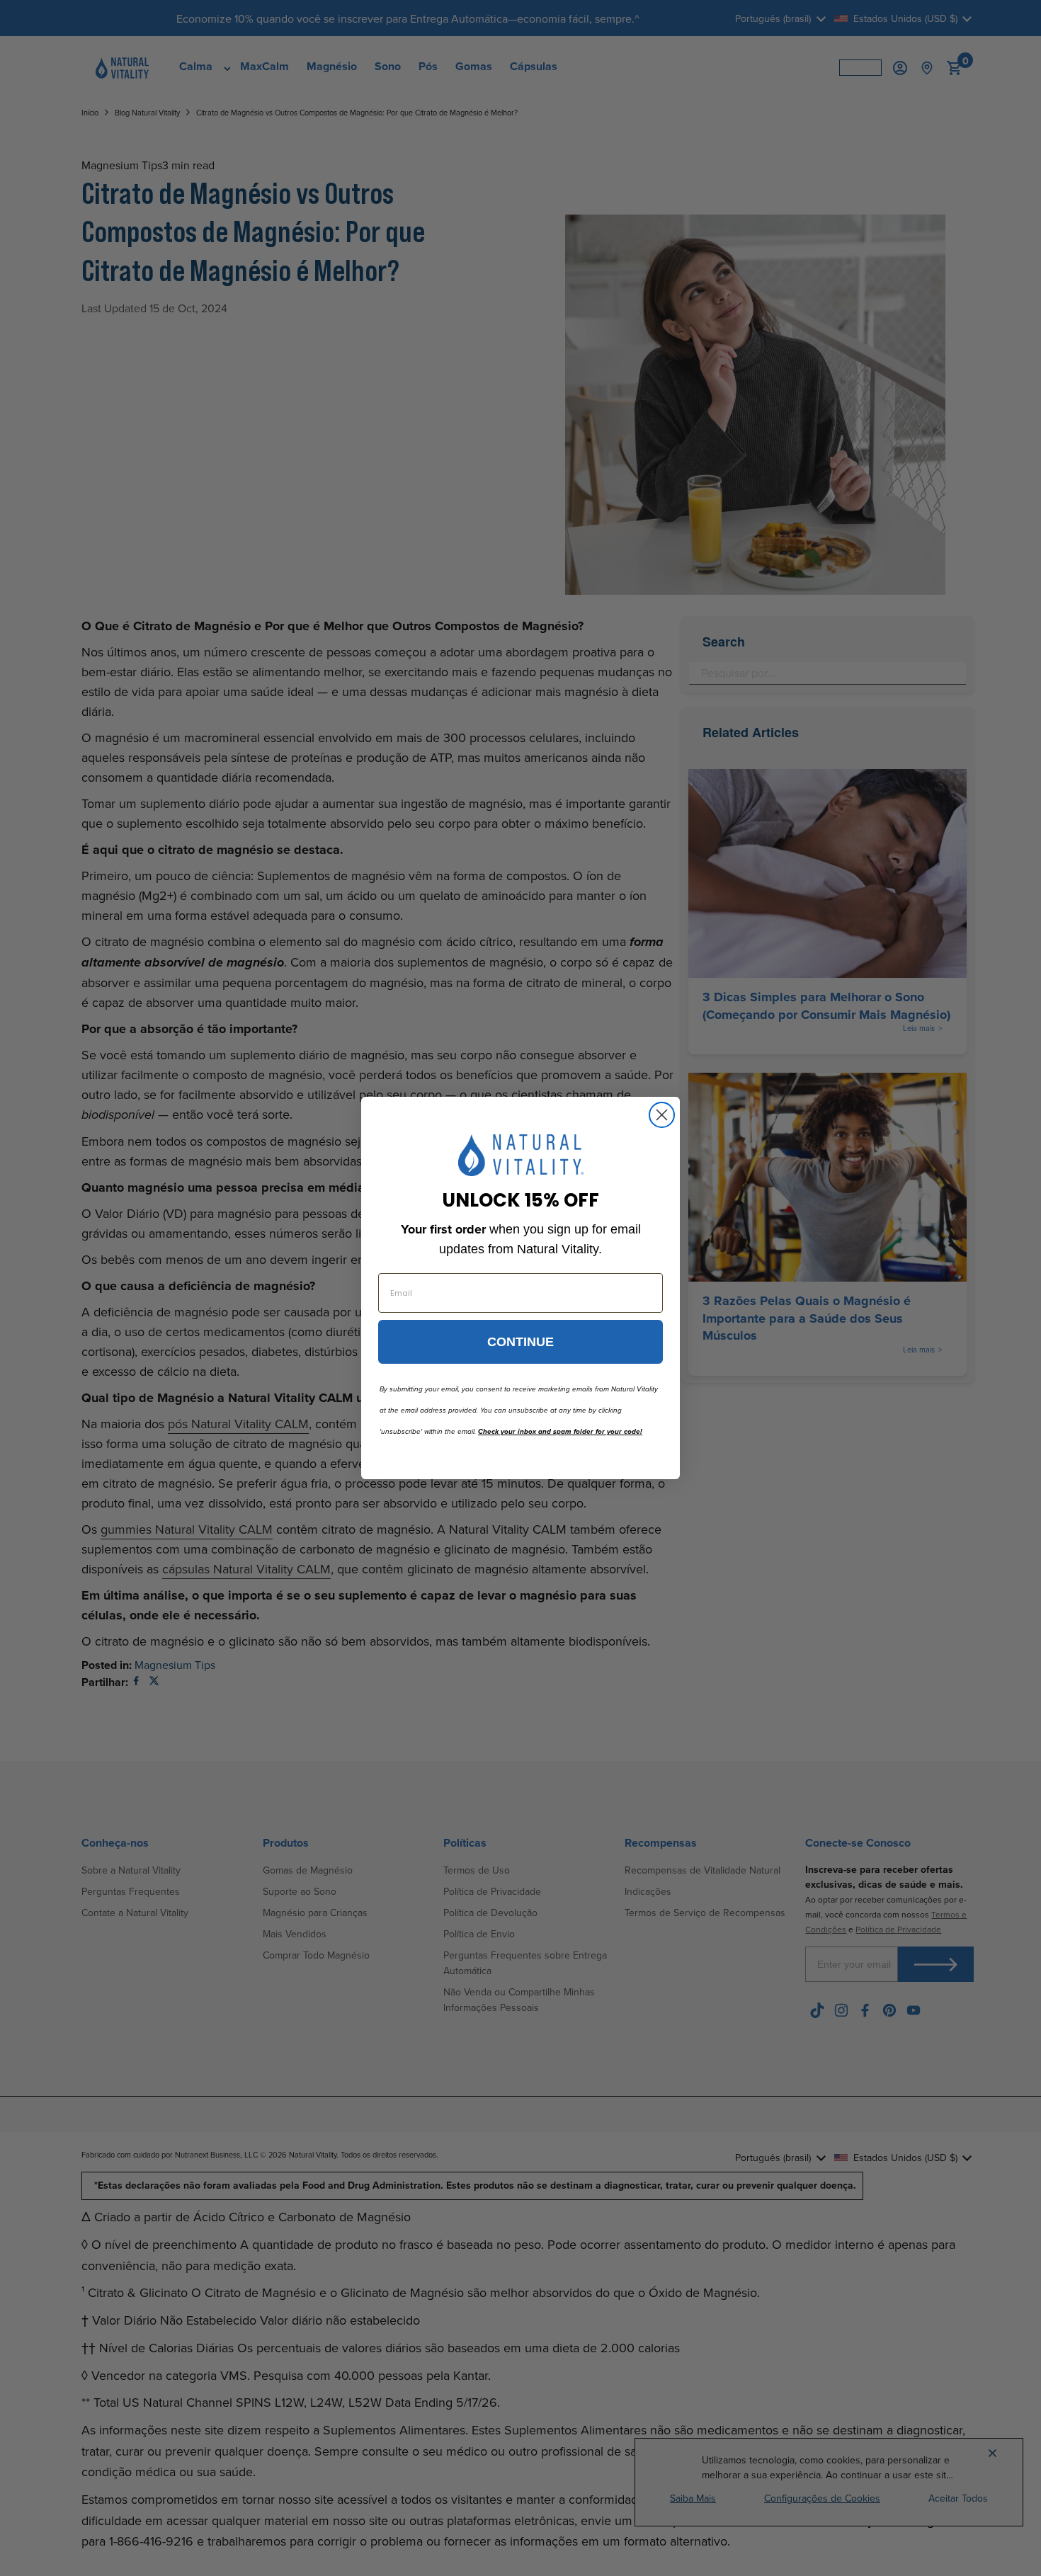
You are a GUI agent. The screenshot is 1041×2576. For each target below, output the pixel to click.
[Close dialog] (662, 1115)
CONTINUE (520, 1342)
